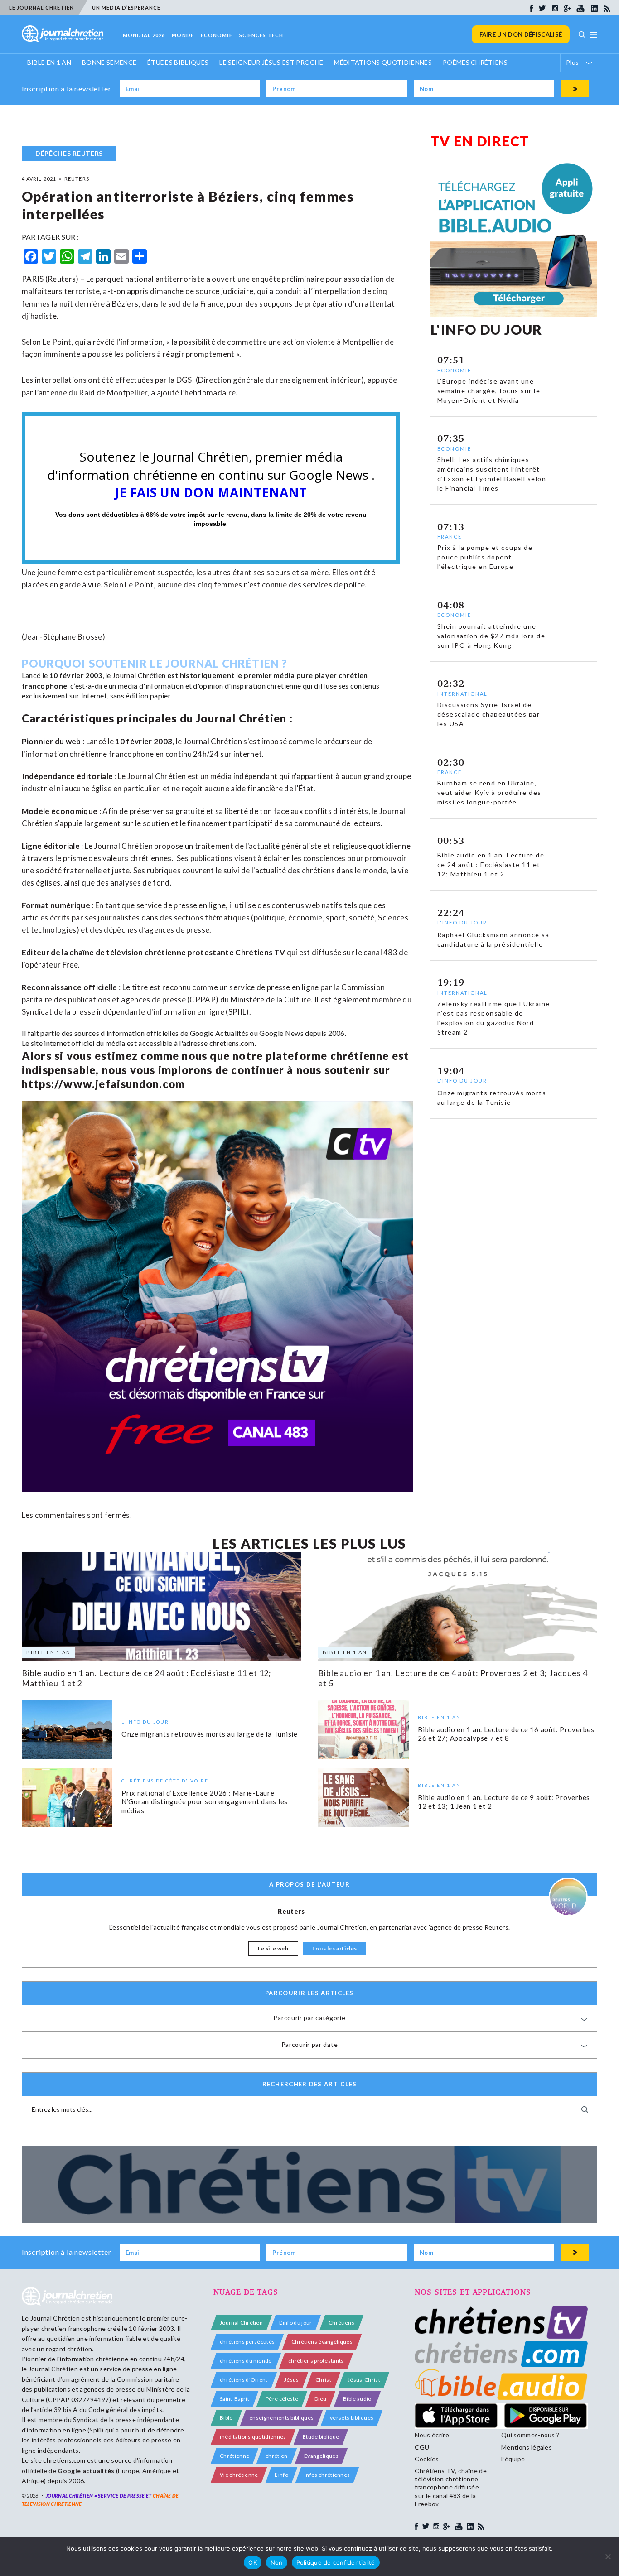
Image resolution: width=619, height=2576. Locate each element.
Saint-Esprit (235, 2399)
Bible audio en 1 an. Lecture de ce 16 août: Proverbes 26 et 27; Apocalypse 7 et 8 (506, 1734)
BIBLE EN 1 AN (49, 62)
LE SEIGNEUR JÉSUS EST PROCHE (271, 62)
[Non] (608, 2557)
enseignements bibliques (281, 2418)
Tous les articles (334, 1948)
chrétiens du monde (246, 2361)
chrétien (277, 2456)
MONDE (183, 35)
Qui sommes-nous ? (530, 2435)
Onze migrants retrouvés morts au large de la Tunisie (210, 1734)
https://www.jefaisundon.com (103, 1084)
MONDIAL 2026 (144, 35)
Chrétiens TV (260, 952)
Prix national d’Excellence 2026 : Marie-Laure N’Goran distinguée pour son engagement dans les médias (205, 1802)
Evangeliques (321, 2456)
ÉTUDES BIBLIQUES (178, 62)
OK (253, 2562)
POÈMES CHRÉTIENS (475, 62)
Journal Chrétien (139, 675)
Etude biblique (321, 2437)
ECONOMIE (217, 35)
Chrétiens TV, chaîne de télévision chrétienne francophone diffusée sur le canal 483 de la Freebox (450, 2487)
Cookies (427, 2459)
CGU (422, 2447)
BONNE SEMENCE (109, 62)
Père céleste (282, 2399)
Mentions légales (527, 2447)
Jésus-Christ (364, 2380)
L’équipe (513, 2459)
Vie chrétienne (239, 2475)
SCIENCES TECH (261, 35)
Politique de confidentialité (336, 2562)
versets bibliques (352, 2418)
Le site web (273, 1948)
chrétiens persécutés (247, 2342)
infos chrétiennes (327, 2475)
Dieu (320, 2399)
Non (277, 2562)
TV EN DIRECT (480, 141)
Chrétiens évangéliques (322, 2342)
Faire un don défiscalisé (521, 34)
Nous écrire (432, 2435)
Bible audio (357, 2399)
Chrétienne (235, 2456)
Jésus (292, 2380)
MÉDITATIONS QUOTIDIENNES (383, 62)
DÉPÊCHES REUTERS (69, 153)
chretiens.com (232, 1043)
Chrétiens (341, 2323)
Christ (323, 2380)
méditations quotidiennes (253, 2437)
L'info (281, 2475)
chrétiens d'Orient (244, 2380)
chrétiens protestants (316, 2361)
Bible (226, 2418)
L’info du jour (295, 2323)
